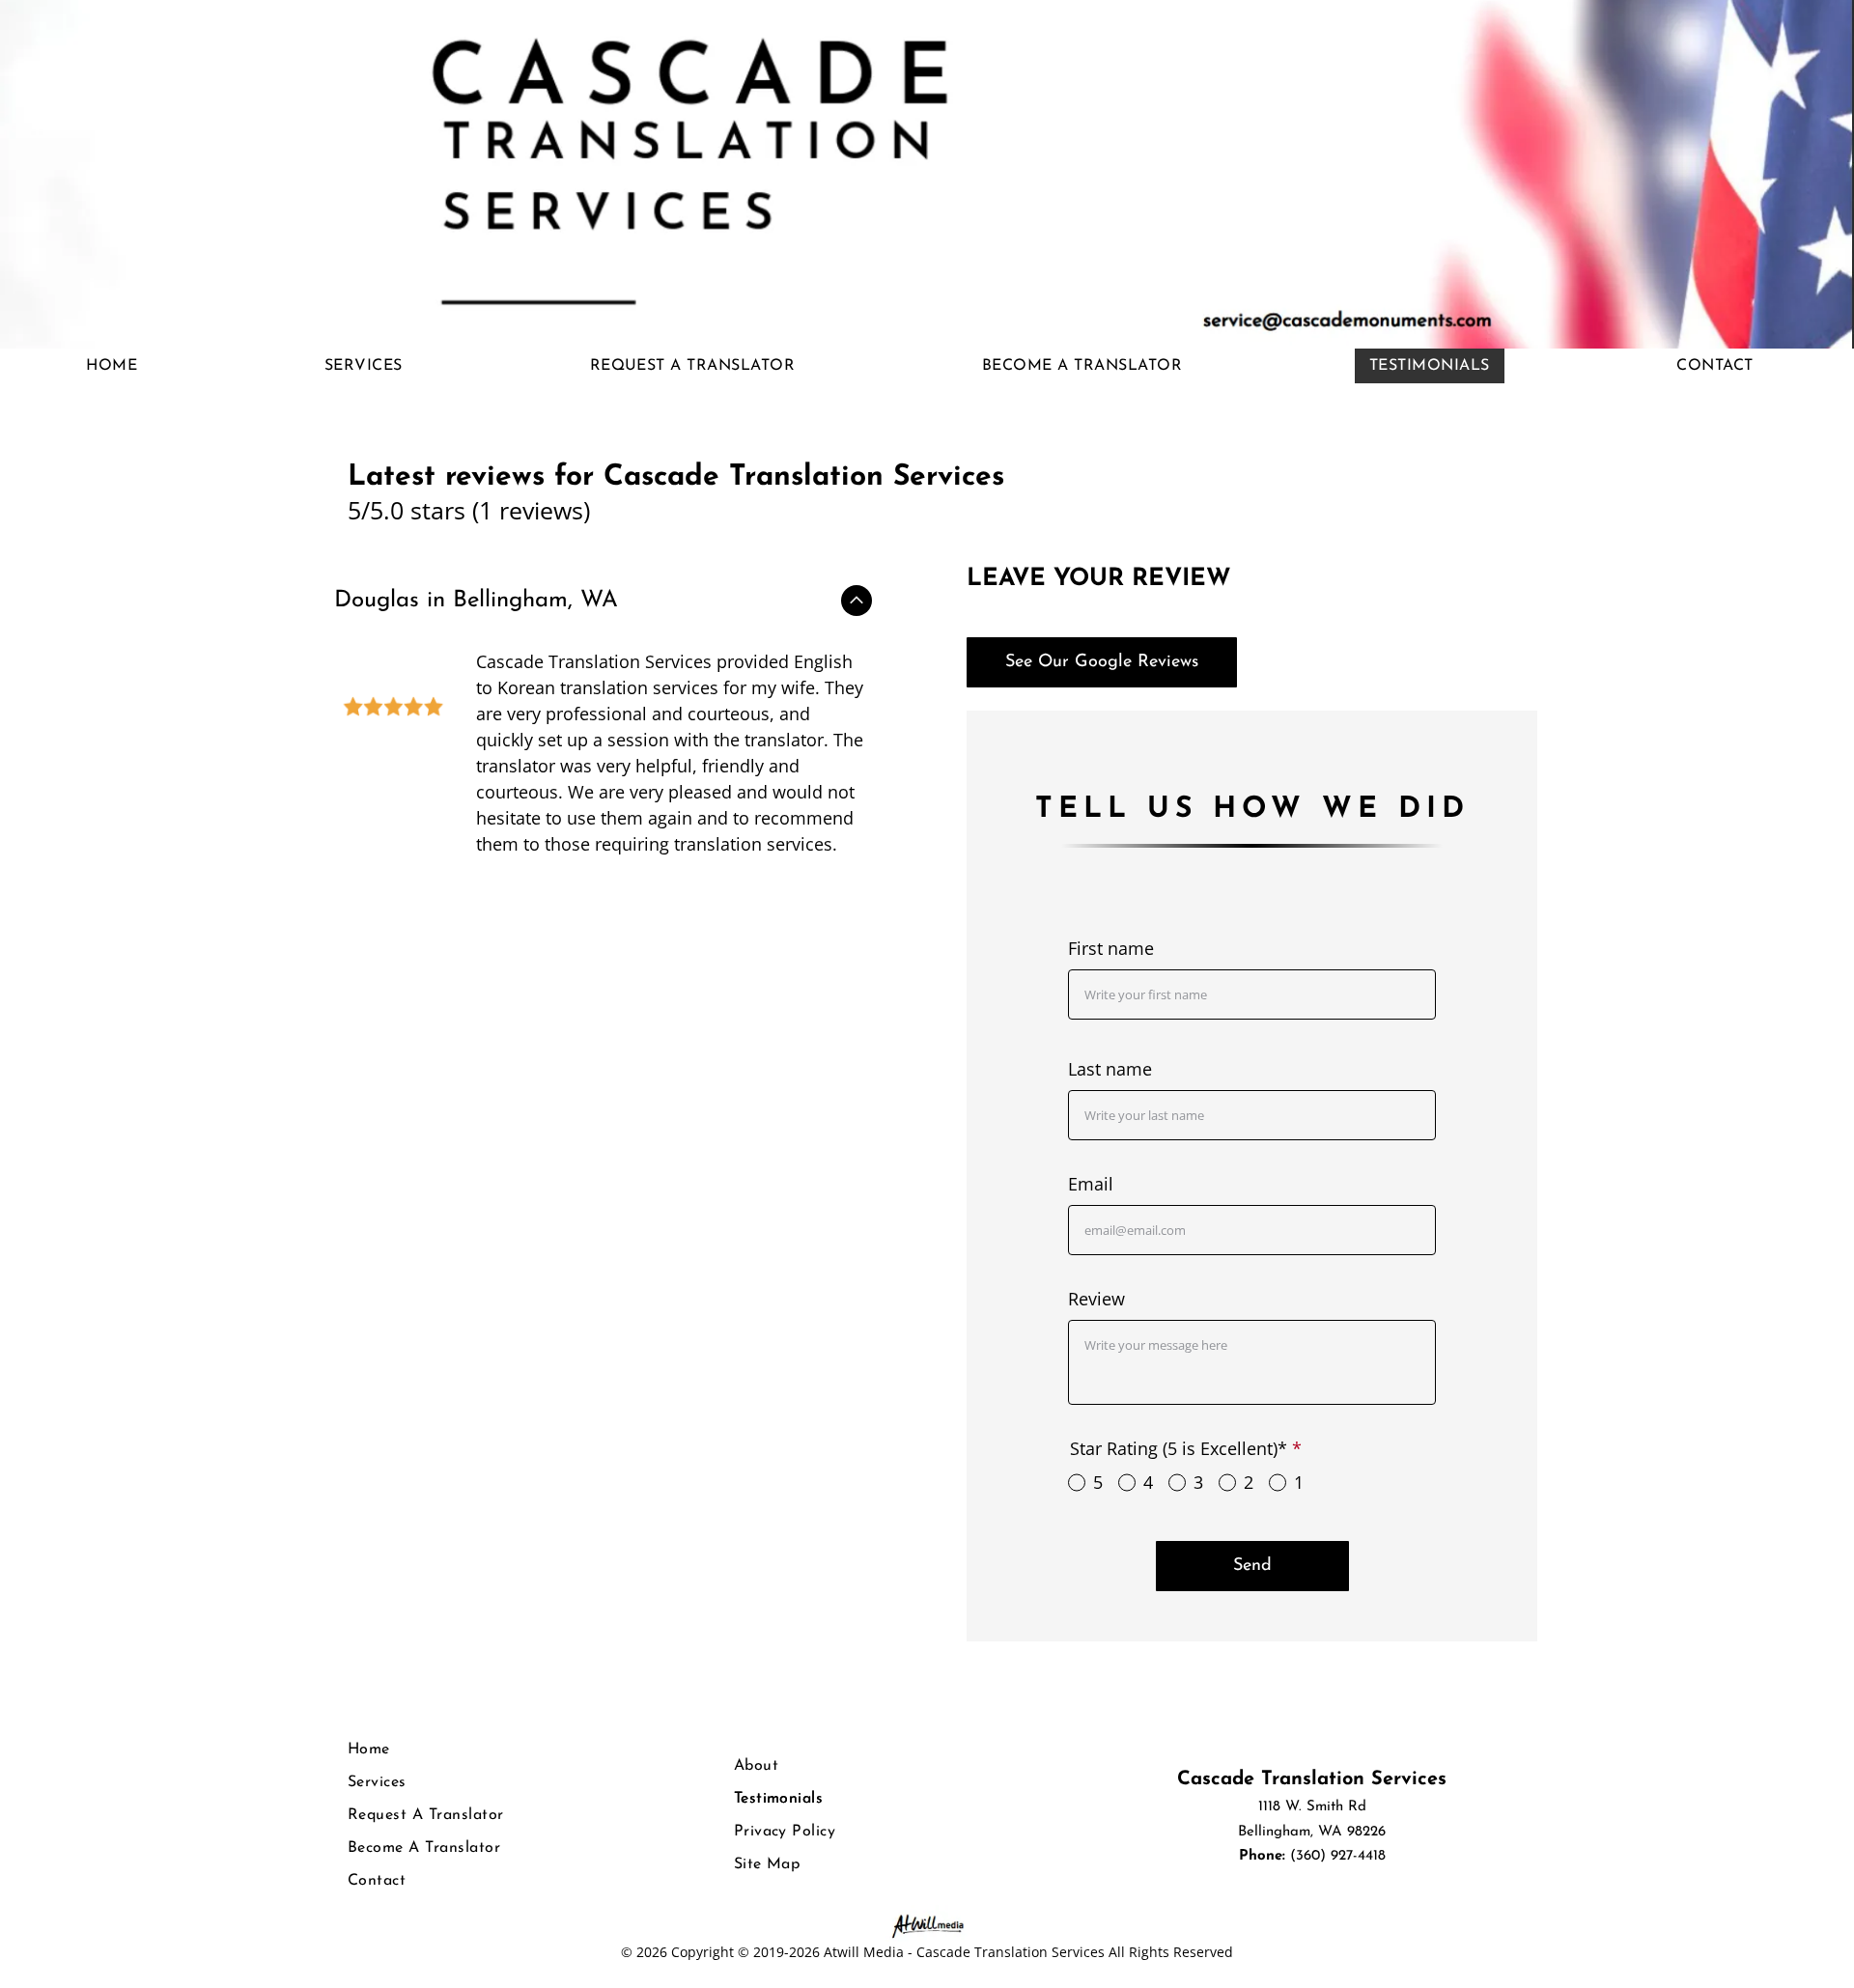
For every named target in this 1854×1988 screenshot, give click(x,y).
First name (1111, 948)
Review (1096, 1299)
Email (1091, 1184)
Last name (1110, 1069)
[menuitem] (119, 366)
